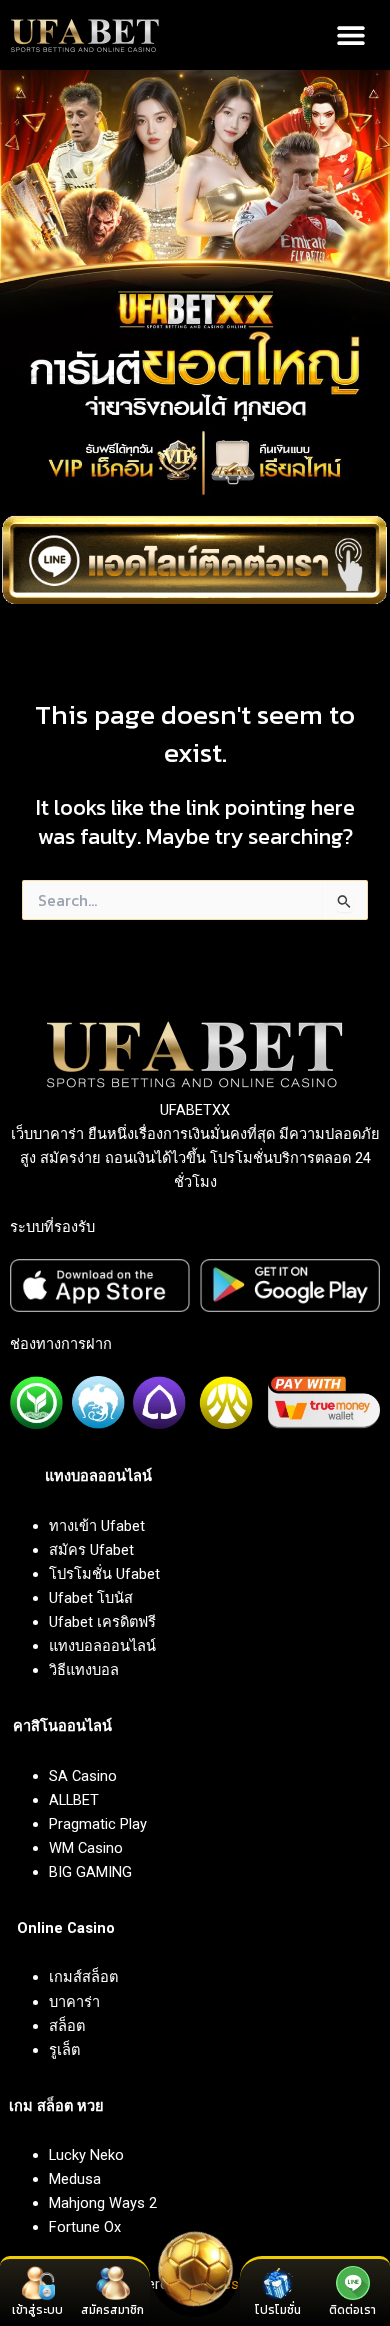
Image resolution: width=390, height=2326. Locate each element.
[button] (351, 35)
